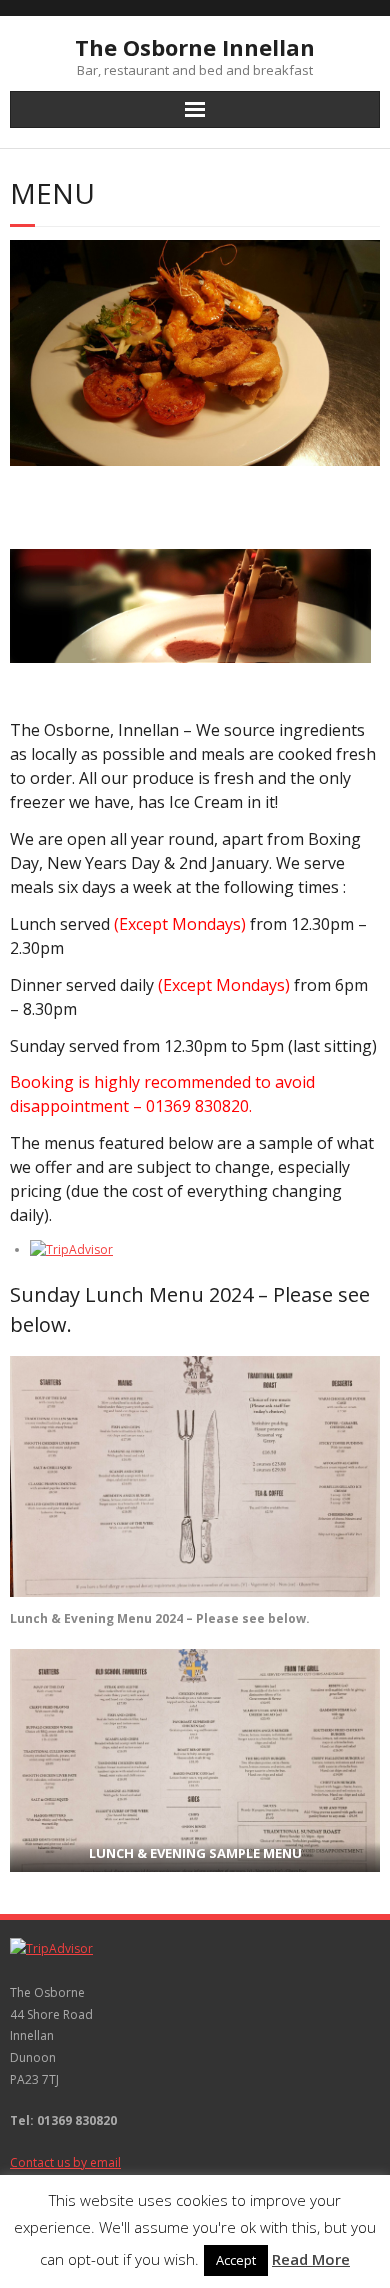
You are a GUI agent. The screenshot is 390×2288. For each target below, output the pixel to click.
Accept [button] (236, 2260)
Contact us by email (65, 2162)
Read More (311, 2259)
